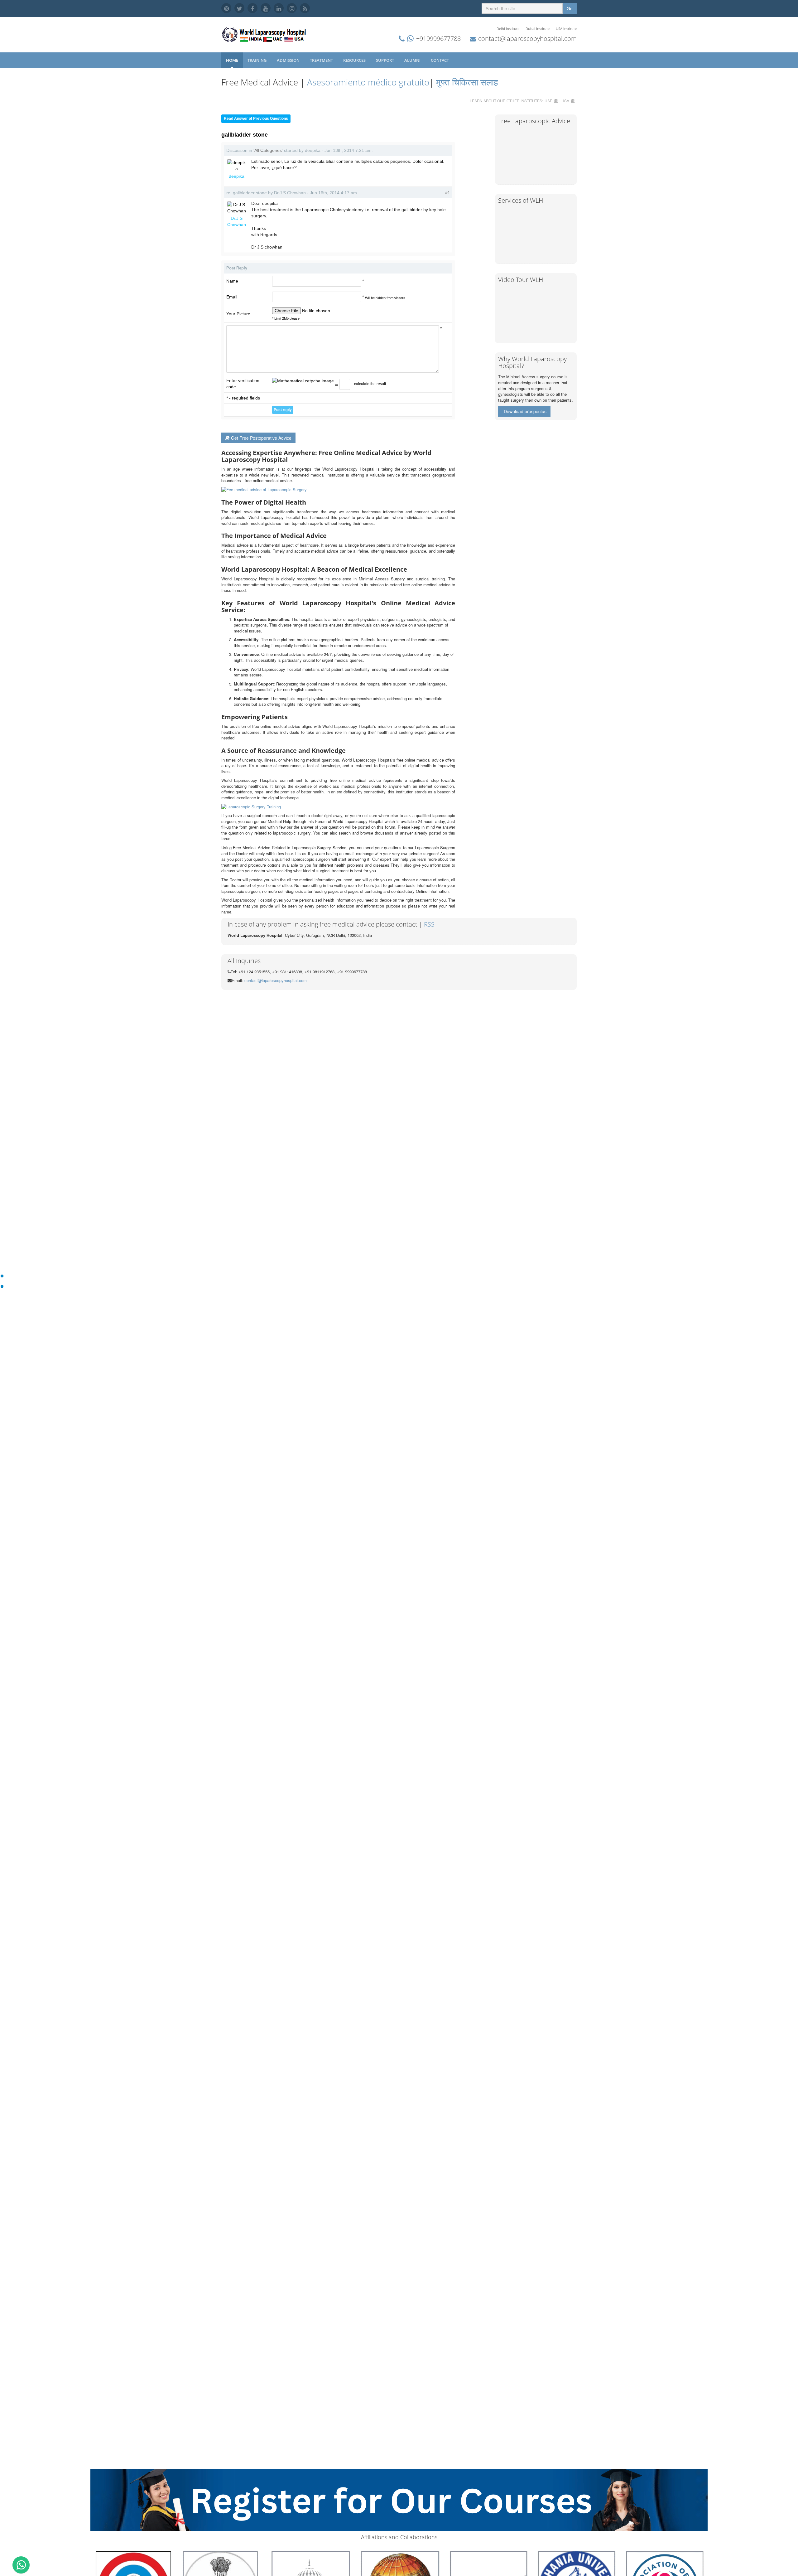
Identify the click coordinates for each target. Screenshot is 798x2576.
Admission (289, 60)
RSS (429, 924)
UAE (548, 101)
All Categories (268, 150)
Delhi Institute (508, 29)
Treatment (322, 60)
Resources (355, 60)
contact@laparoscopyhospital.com (527, 39)
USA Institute (566, 29)
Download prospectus (525, 411)
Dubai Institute (538, 29)
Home (232, 60)
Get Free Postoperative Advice (261, 438)
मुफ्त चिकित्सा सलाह (467, 82)
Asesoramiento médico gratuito (367, 82)
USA (565, 101)
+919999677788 (438, 39)
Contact (440, 60)
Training (257, 60)
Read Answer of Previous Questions (256, 119)
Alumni (413, 60)
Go (570, 8)
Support (385, 60)
